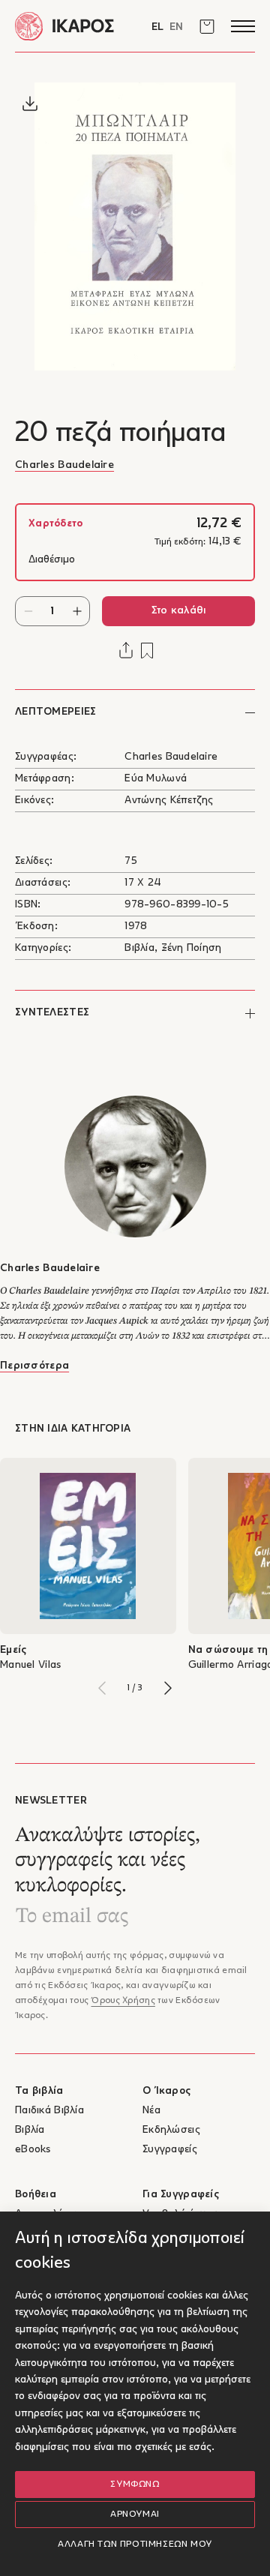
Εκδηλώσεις (171, 2130)
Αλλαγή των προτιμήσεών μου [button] (135, 2545)
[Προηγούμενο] (102, 1688)
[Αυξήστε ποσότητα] (77, 611)
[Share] (126, 650)
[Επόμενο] (168, 1688)
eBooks (33, 2150)
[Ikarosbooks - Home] (75, 26)
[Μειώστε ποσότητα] (28, 611)
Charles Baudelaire (64, 465)
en (176, 27)
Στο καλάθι (179, 611)
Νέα (151, 2111)
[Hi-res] (30, 103)
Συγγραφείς (170, 2150)
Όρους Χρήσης (123, 2001)
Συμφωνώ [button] (135, 2485)
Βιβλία (30, 2130)
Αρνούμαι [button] (135, 2515)
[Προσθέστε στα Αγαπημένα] (147, 651)
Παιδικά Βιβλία (49, 2111)
